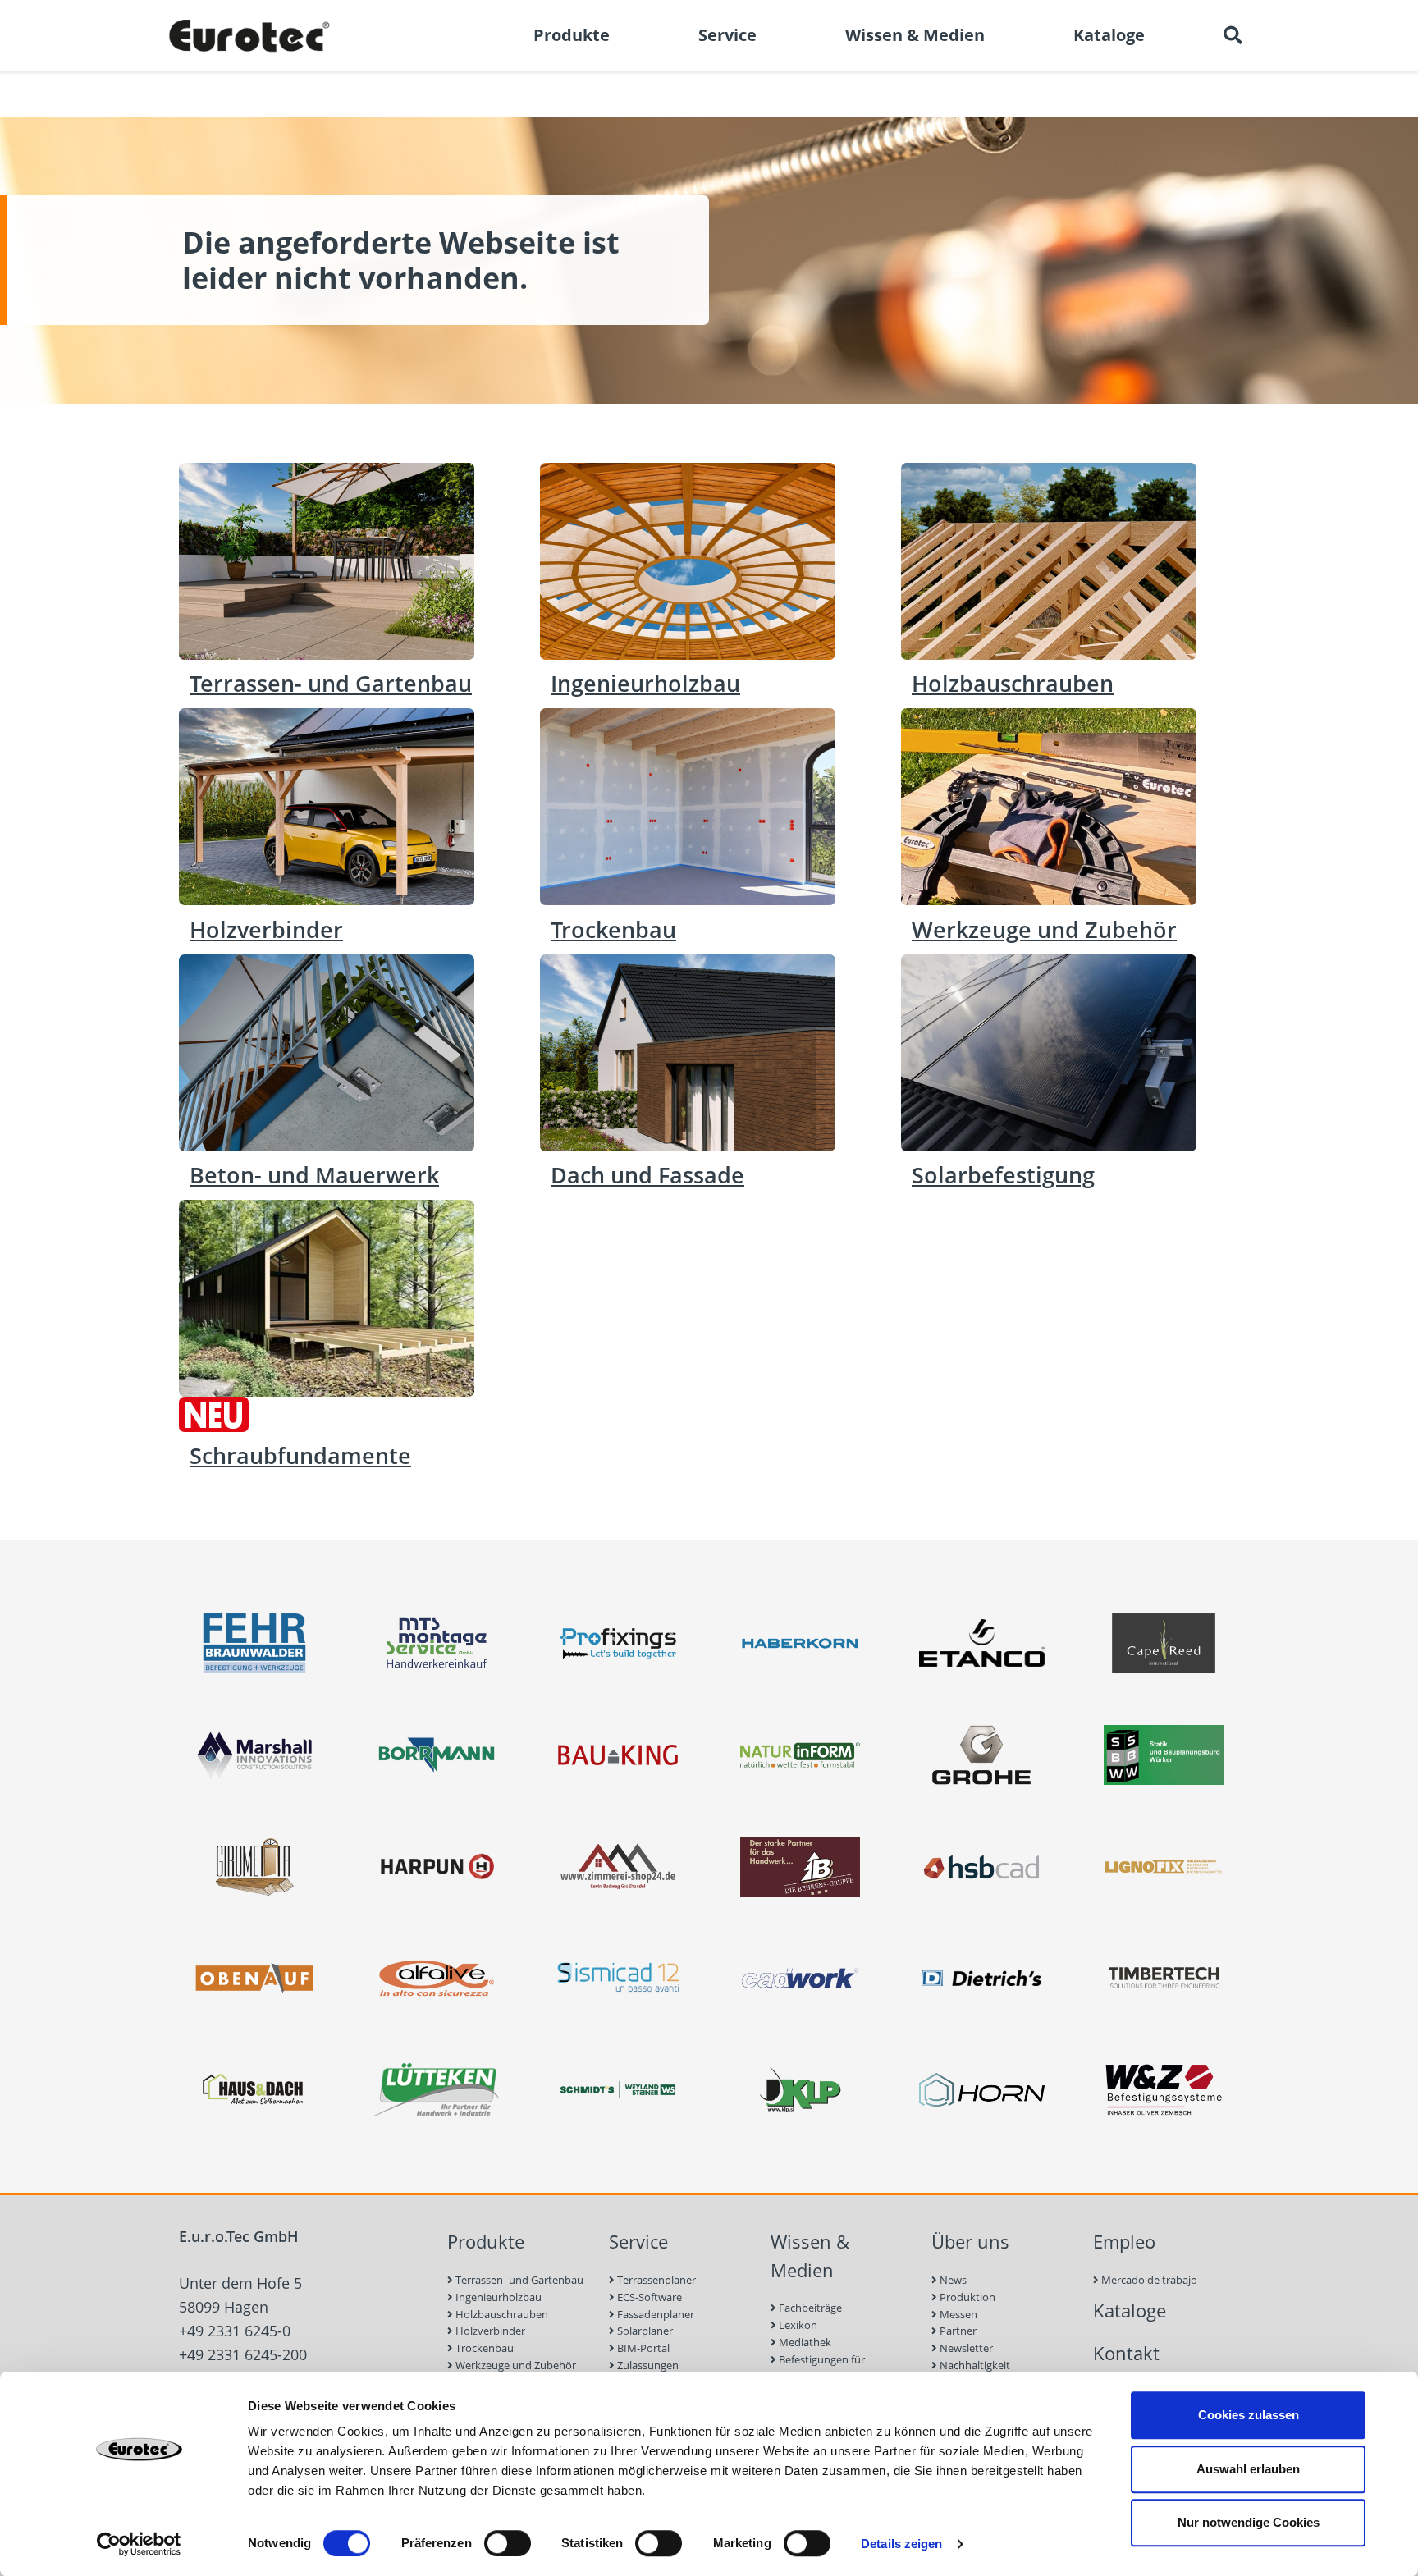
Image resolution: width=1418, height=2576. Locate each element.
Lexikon (797, 2325)
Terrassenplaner (655, 2280)
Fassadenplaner (654, 2314)
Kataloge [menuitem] (1109, 35)
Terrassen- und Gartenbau (518, 2280)
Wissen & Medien (810, 2256)
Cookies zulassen (1249, 2415)
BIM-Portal (642, 2348)
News (952, 2280)
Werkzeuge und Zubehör (515, 2365)
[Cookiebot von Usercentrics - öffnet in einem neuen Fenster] (139, 2544)
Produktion (966, 2297)
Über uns (970, 2242)
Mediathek (804, 2342)
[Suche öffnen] (1233, 35)
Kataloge (1130, 2311)
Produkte (486, 2242)
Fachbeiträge (809, 2308)
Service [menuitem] (727, 35)
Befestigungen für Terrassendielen (818, 2368)
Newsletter (965, 2348)
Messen (957, 2314)
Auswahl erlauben (1248, 2469)
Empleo (1124, 2242)
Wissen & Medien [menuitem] (915, 35)
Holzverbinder (489, 2331)
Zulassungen (647, 2365)
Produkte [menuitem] (572, 35)
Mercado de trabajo (1148, 2280)
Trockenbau (483, 2348)
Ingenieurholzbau (497, 2297)
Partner (957, 2331)
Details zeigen (901, 2544)
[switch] (508, 2543)
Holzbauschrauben (501, 2314)
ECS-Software (648, 2297)
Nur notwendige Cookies (1249, 2522)
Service (638, 2242)
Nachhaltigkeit (974, 2365)
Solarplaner (644, 2331)
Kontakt (1126, 2353)
